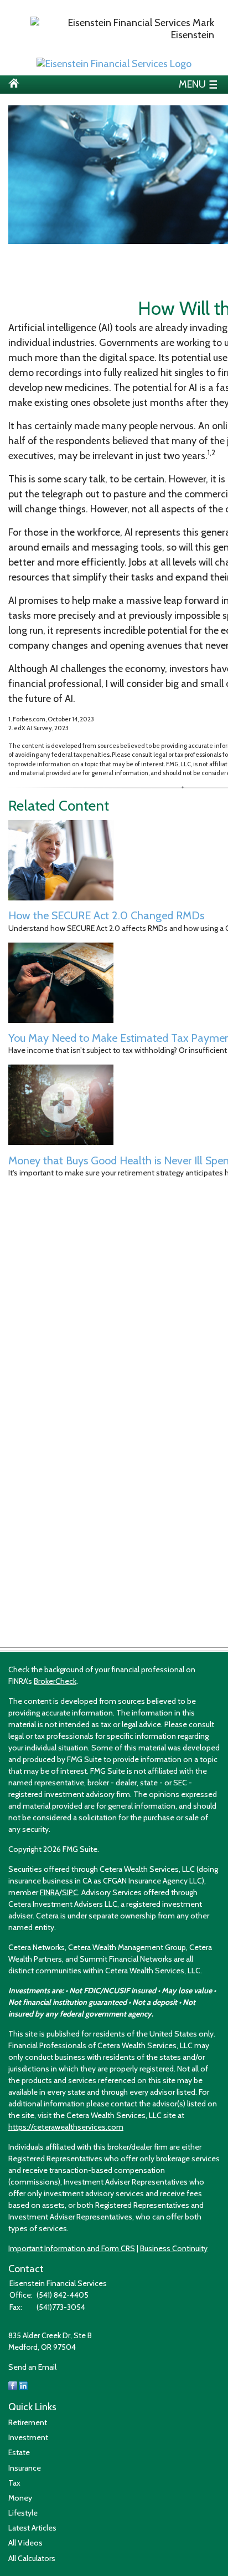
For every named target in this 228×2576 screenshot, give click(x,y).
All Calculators (32, 2558)
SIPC (70, 1892)
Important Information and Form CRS (72, 2248)
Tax (14, 2483)
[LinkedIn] (23, 2387)
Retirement (28, 2422)
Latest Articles (32, 2528)
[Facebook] (13, 2387)
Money (20, 2498)
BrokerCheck (55, 1681)
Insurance (25, 2468)
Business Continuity (174, 2248)
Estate (19, 2452)
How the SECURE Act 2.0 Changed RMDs (106, 915)
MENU (192, 83)
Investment (28, 2437)
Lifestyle (23, 2513)
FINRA (50, 1892)
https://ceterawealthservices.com (66, 2127)
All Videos (25, 2543)
